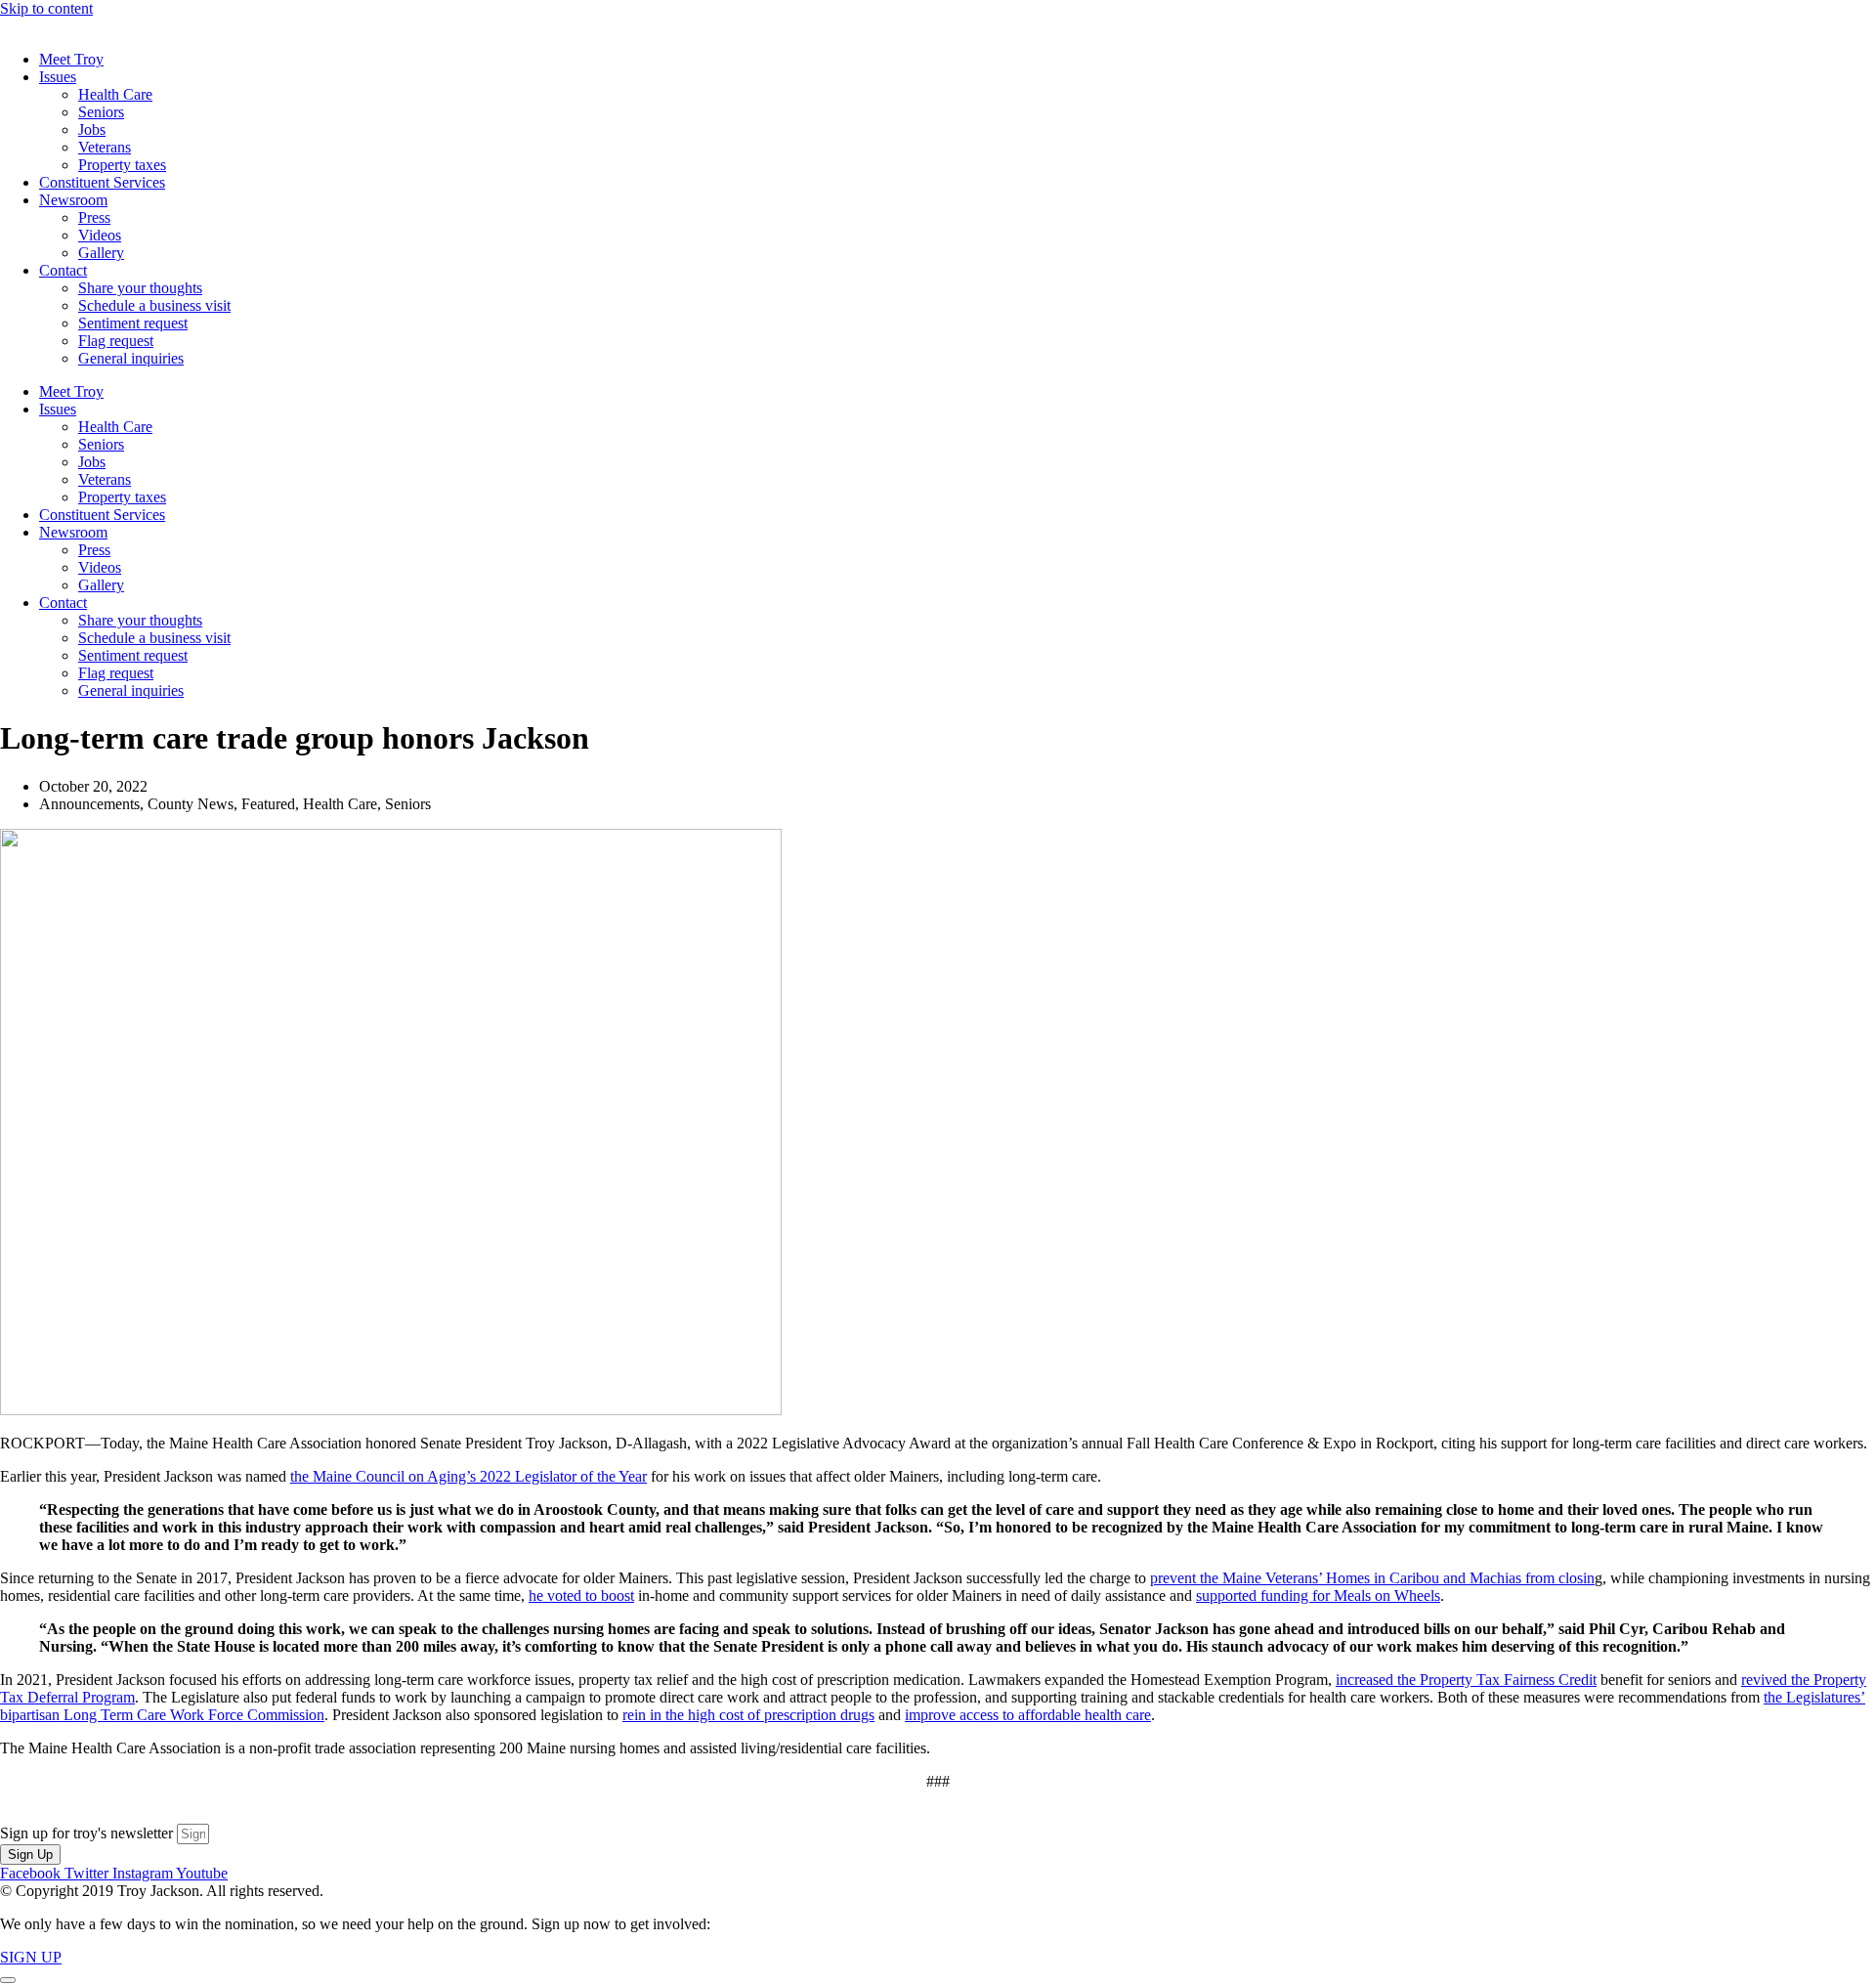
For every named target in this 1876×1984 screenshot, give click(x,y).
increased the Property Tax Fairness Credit (1466, 1680)
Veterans (105, 147)
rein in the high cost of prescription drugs (748, 1715)
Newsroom (73, 200)
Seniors (101, 112)
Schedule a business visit (154, 305)
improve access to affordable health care (1028, 1715)
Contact (63, 270)
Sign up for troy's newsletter (88, 1833)
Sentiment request (133, 323)
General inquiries (131, 358)
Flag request (116, 341)
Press (94, 217)
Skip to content (46, 8)
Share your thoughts (140, 288)
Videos (100, 235)
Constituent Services (102, 182)
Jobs (92, 129)
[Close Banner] (8, 1980)
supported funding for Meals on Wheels (1318, 1596)
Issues (58, 77)
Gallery (101, 253)
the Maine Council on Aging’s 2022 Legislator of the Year (469, 1476)
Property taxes (122, 165)
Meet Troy (71, 59)
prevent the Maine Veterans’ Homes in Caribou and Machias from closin (1372, 1578)
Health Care (115, 94)
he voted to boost (581, 1596)
